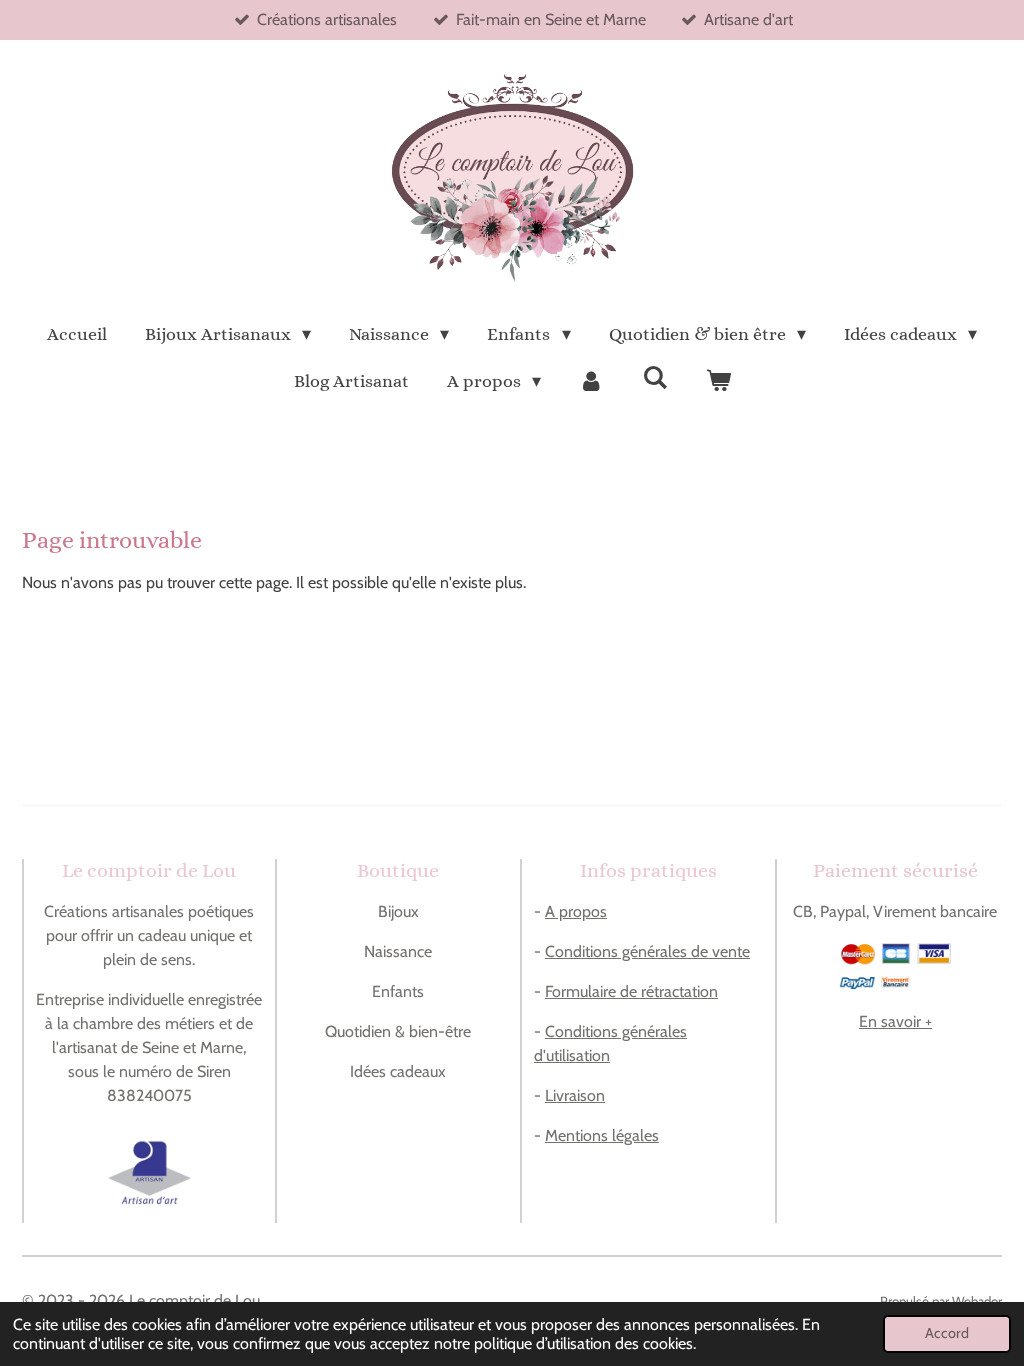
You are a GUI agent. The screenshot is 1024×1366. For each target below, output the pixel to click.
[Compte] (591, 381)
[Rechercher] (654, 378)
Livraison (575, 1095)
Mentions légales (602, 1135)
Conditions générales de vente (647, 951)
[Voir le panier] (717, 381)
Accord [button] (947, 1333)
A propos (576, 911)
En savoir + (895, 1021)
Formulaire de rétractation (631, 991)
